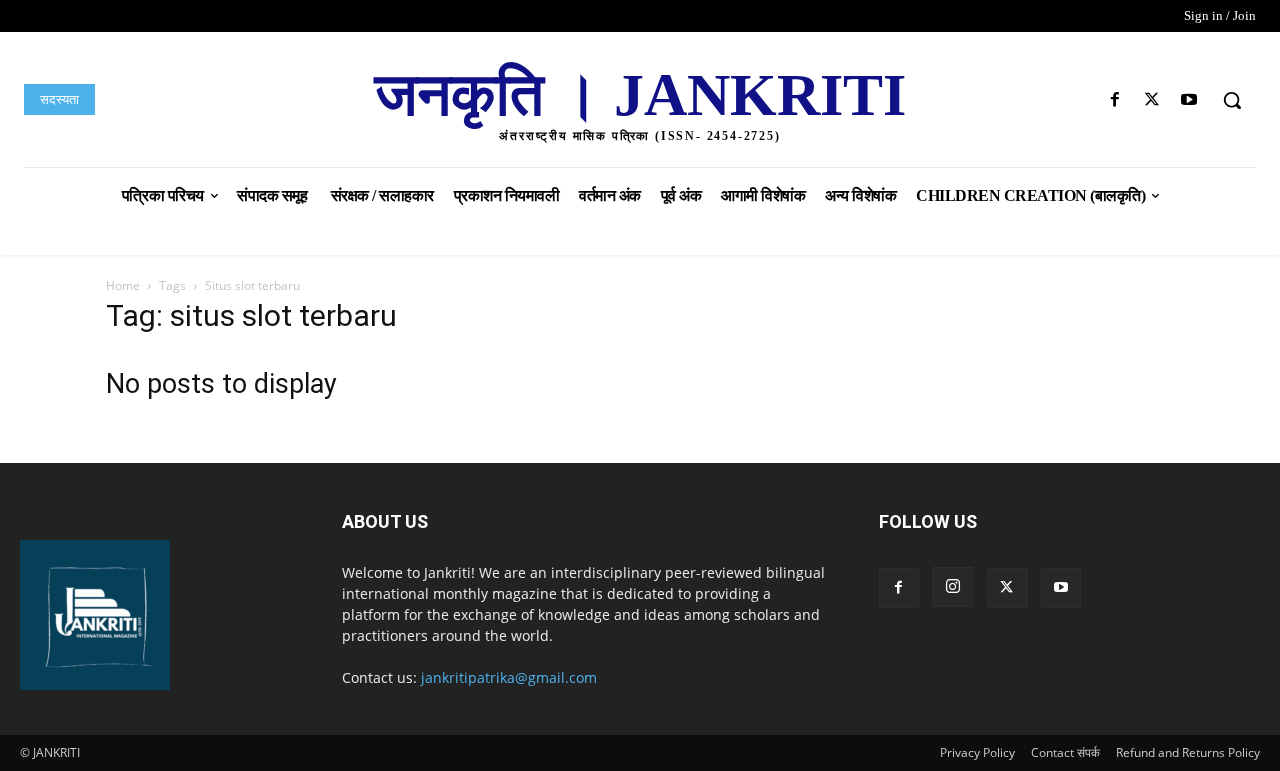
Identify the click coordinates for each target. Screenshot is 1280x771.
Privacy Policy (977, 752)
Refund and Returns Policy (1188, 752)
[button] (1232, 100)
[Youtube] (1189, 100)
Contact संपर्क (1065, 752)
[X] (1152, 100)
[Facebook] (1114, 100)
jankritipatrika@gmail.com (509, 677)
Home (123, 285)
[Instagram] (953, 587)
